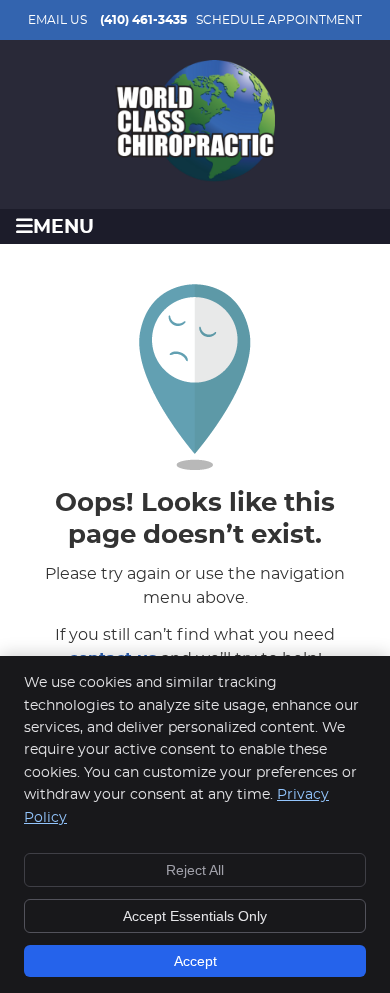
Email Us (57, 20)
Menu (63, 227)
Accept (195, 961)
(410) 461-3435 (143, 20)
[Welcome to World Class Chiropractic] (195, 177)
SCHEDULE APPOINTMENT (279, 20)
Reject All (195, 870)
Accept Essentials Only (195, 916)
